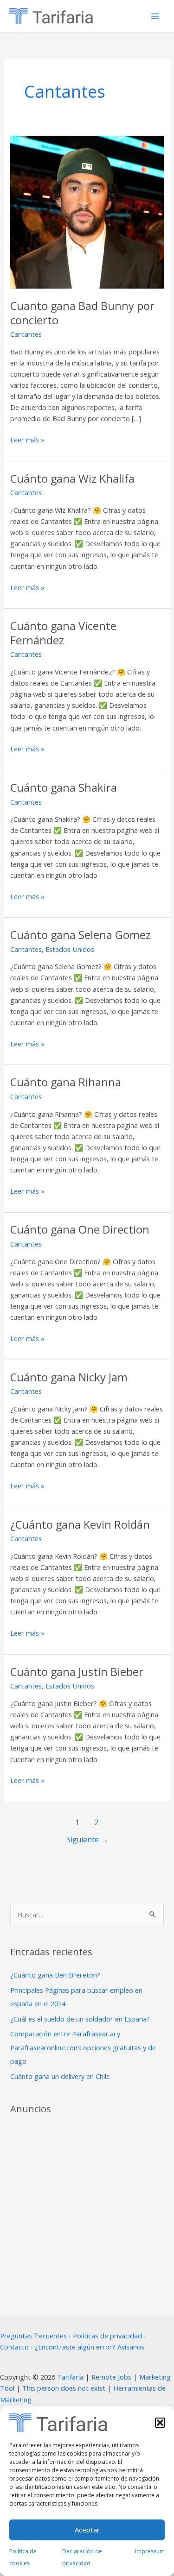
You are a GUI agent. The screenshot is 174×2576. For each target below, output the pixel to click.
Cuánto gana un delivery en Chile (60, 2076)
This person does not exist (64, 2388)
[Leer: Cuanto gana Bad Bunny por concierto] (87, 211)
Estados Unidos (70, 949)
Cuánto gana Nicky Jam (69, 1377)
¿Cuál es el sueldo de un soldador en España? (80, 2019)
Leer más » (27, 439)
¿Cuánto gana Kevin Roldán (80, 1524)
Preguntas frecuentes (33, 2336)
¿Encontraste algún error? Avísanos (90, 2347)
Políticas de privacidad (107, 2336)
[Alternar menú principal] (155, 16)
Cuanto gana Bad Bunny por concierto (82, 313)
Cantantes (26, 334)
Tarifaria (70, 2377)
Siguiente (87, 1839)
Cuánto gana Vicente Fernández (63, 633)
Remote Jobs (111, 2377)
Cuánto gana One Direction (80, 1229)
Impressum (150, 2551)
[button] (160, 2423)
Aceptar (87, 2530)
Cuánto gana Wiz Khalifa (72, 479)
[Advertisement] (87, 2212)
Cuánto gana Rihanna (66, 1082)
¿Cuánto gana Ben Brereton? (55, 1975)
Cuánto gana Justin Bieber (77, 1672)
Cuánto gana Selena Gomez (81, 935)
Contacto (14, 2347)
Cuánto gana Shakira (64, 787)
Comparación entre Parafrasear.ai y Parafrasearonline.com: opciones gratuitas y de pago (83, 2047)
